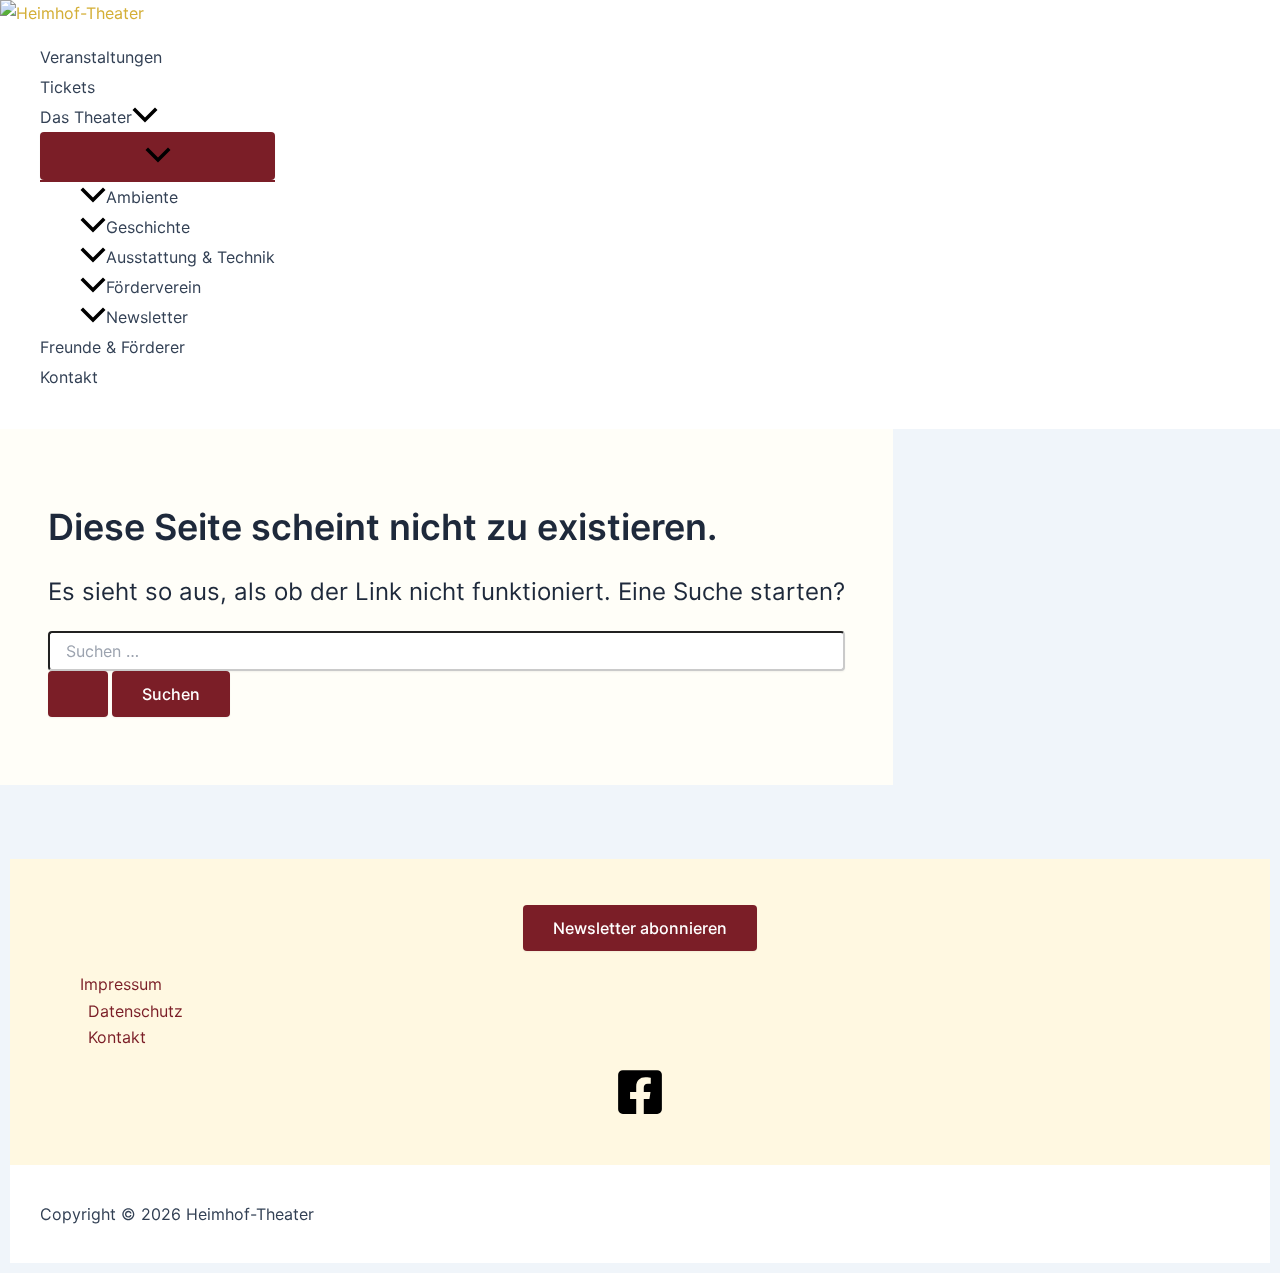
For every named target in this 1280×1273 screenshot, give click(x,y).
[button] (145, 117)
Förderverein (153, 287)
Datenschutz (135, 1011)
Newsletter (147, 317)
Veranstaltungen (101, 57)
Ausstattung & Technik (190, 257)
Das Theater (86, 117)
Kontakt (69, 377)
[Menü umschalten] (157, 156)
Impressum (121, 984)
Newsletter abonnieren (640, 928)
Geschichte (148, 227)
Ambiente (142, 197)
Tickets (67, 87)
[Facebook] (640, 1111)
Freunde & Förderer (112, 347)
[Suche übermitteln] (78, 694)
